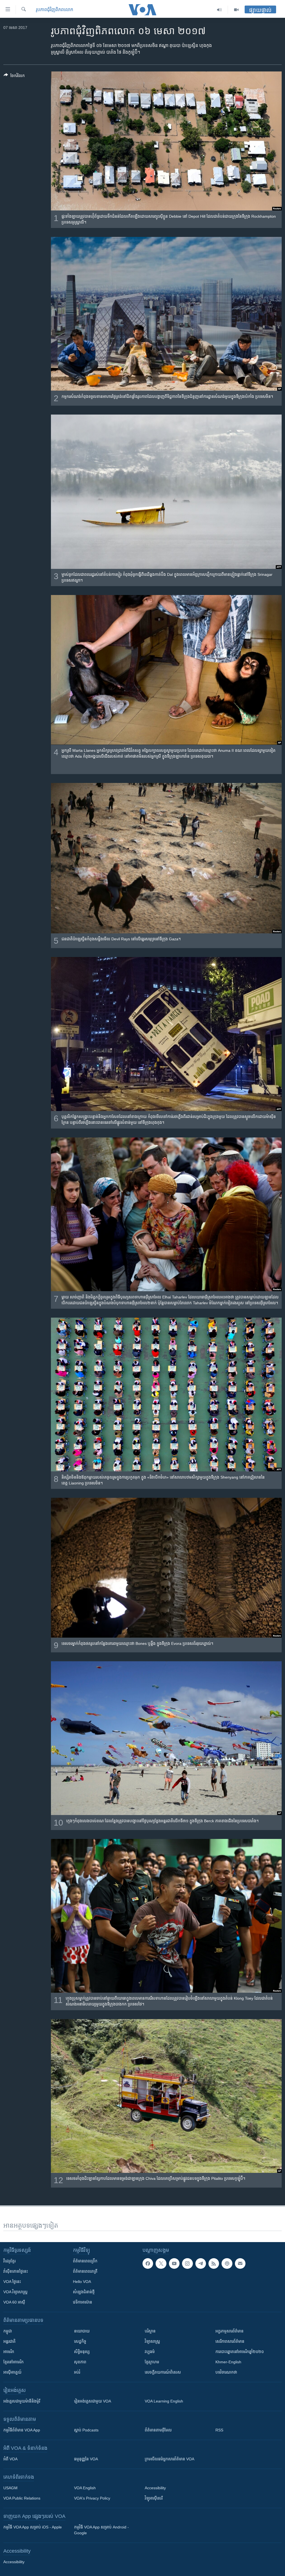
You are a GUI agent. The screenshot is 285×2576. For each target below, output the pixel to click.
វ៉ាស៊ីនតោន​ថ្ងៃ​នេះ (16, 2271)
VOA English (85, 2488)
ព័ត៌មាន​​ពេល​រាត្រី (85, 2271)
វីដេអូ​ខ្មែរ (9, 2261)
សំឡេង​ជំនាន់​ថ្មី (84, 2292)
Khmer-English (228, 2362)
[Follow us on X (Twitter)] (161, 2263)
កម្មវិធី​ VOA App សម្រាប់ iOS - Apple (33, 2527)
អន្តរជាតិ (9, 2341)
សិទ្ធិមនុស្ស (82, 2352)
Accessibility (155, 2488)
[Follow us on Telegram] (201, 2263)
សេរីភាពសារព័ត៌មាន (230, 2341)
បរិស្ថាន (150, 2331)
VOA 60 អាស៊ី (14, 2302)
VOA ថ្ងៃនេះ (12, 2282)
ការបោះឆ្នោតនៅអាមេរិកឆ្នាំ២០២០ (240, 2352)
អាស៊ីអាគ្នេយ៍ (12, 2372)
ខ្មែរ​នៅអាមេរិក (13, 2362)
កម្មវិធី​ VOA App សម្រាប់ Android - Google (101, 2530)
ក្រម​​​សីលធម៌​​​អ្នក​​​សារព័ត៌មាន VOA (169, 2459)
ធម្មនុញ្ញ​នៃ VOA (86, 2459)
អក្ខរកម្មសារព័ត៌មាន (229, 2331)
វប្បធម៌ (150, 2352)
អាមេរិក (9, 2352)
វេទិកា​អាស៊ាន (83, 2302)
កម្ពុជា (8, 2331)
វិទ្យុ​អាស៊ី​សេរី (154, 2498)
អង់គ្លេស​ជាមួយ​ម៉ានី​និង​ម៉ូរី (22, 2401)
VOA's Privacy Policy (92, 2498)
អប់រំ (77, 2372)
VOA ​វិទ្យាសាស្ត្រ (15, 2292)
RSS (219, 2430)
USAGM (10, 2488)
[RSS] (214, 2263)
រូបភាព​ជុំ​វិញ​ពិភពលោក (55, 10)
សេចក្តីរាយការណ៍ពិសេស (163, 2372)
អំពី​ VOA (10, 2459)
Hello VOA (82, 2282)
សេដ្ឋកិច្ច (80, 2341)
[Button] (14, 77)
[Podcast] (227, 2263)
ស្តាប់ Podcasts (86, 2430)
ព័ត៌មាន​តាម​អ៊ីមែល (158, 2430)
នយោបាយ (82, 2331)
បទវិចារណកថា (226, 2372)
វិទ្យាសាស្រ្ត (152, 2341)
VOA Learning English (164, 2401)
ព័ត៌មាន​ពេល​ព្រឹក (85, 2261)
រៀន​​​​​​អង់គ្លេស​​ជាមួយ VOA (93, 2401)
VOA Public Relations (22, 2498)
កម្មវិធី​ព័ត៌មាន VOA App (22, 2430)
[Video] (236, 10)
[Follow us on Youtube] (174, 2263)
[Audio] (219, 10)
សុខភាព (80, 2362)
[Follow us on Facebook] (148, 2263)
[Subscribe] (240, 2263)
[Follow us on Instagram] (187, 2263)
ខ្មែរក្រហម (152, 2362)
